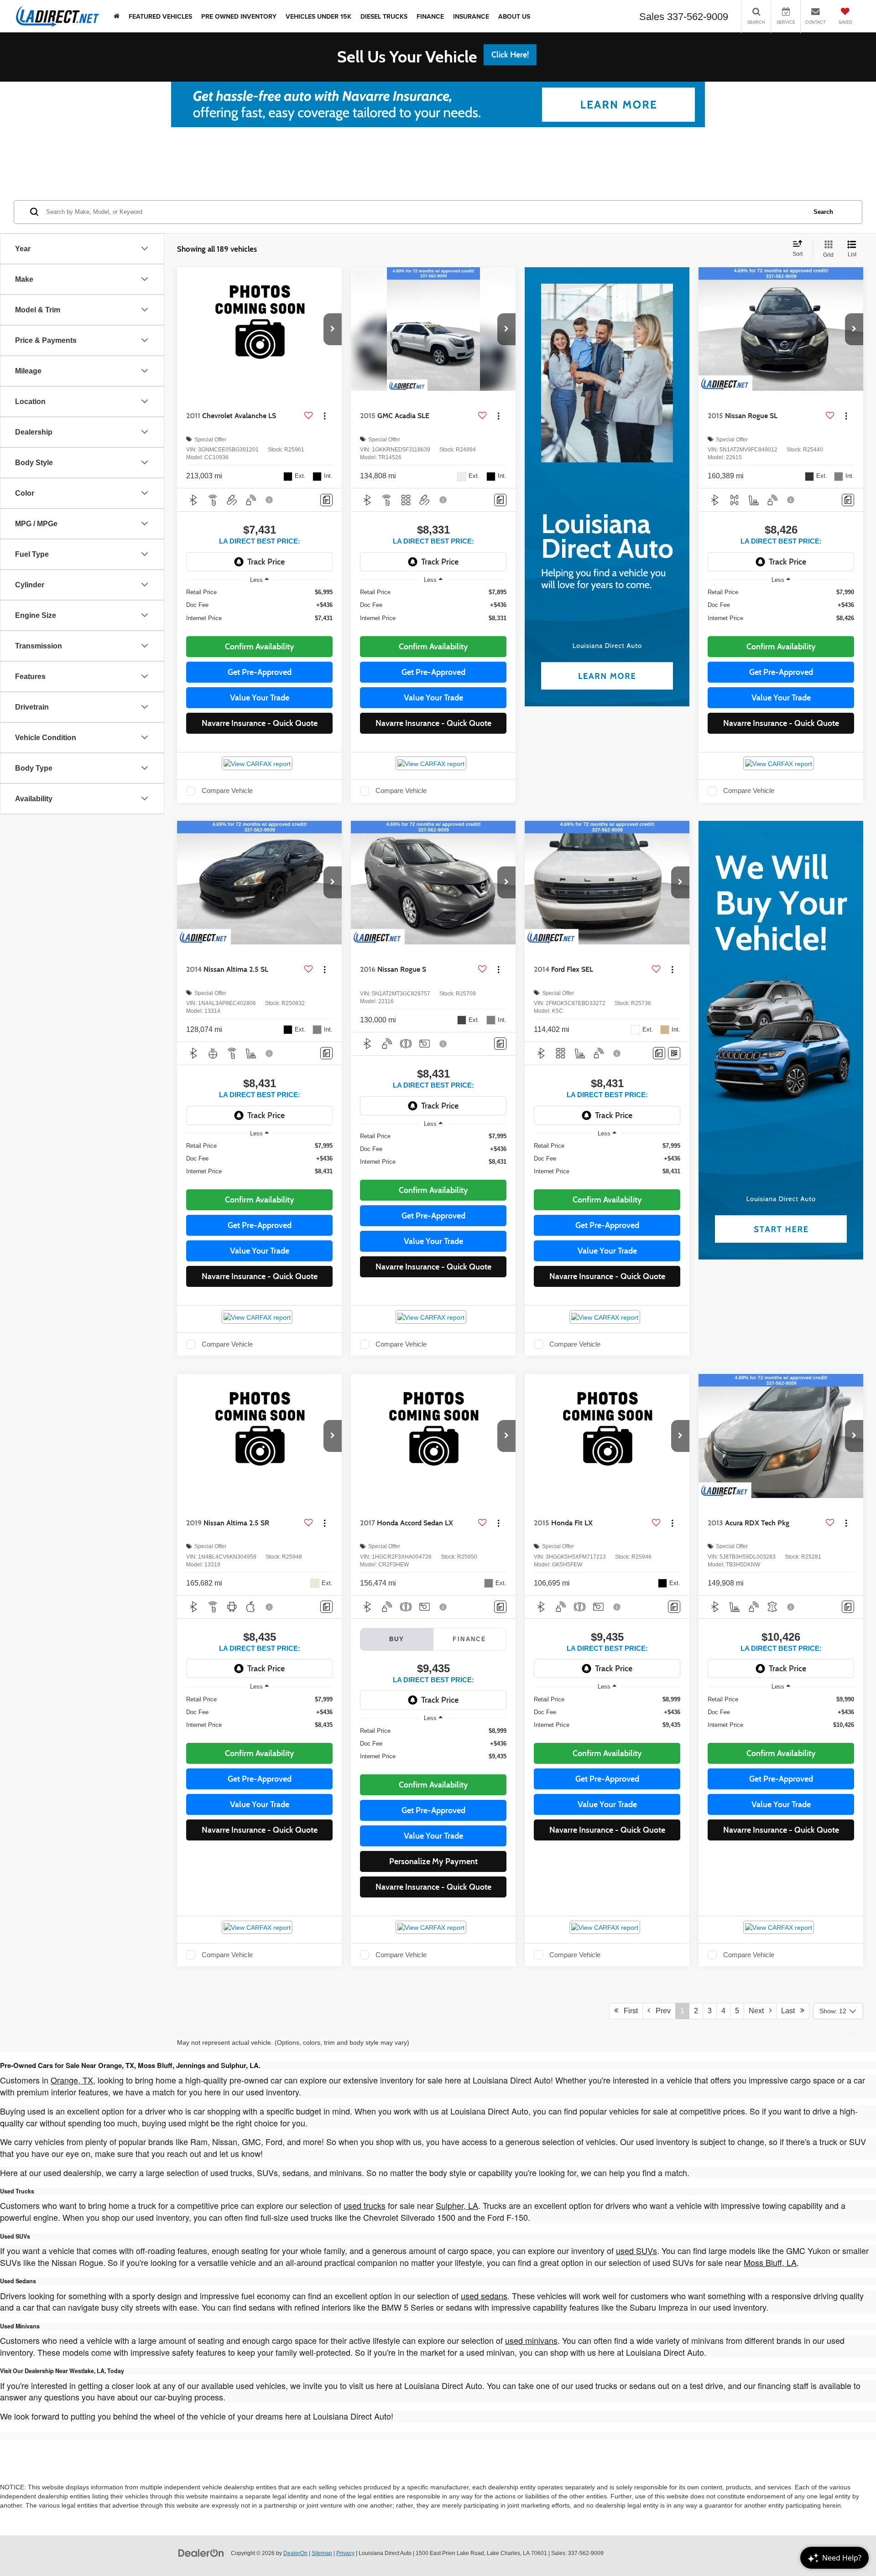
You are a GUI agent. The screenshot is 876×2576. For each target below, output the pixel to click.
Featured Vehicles (160, 16)
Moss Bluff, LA (770, 2262)
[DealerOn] (201, 2553)
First (628, 2011)
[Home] (117, 16)
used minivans (531, 2340)
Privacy (345, 2553)
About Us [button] (514, 16)
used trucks (365, 2205)
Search (823, 211)
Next (759, 2011)
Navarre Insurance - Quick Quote (260, 723)
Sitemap (322, 2553)
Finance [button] (430, 16)
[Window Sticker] (674, 1053)
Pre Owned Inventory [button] (239, 16)
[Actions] (325, 416)
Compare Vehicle (227, 791)
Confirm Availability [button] (260, 647)
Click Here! (510, 55)
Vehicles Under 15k (318, 16)
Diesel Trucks (384, 16)
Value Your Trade (260, 698)
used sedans (484, 2296)
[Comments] (326, 500)
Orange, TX (72, 2080)
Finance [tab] (469, 1639)
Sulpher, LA (457, 2205)
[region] (259, 609)
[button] (333, 329)
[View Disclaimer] (270, 500)
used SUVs (636, 2250)
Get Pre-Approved (260, 672)
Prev (660, 2011)
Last (791, 2011)
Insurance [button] (471, 16)
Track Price (266, 562)
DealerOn (295, 2553)
